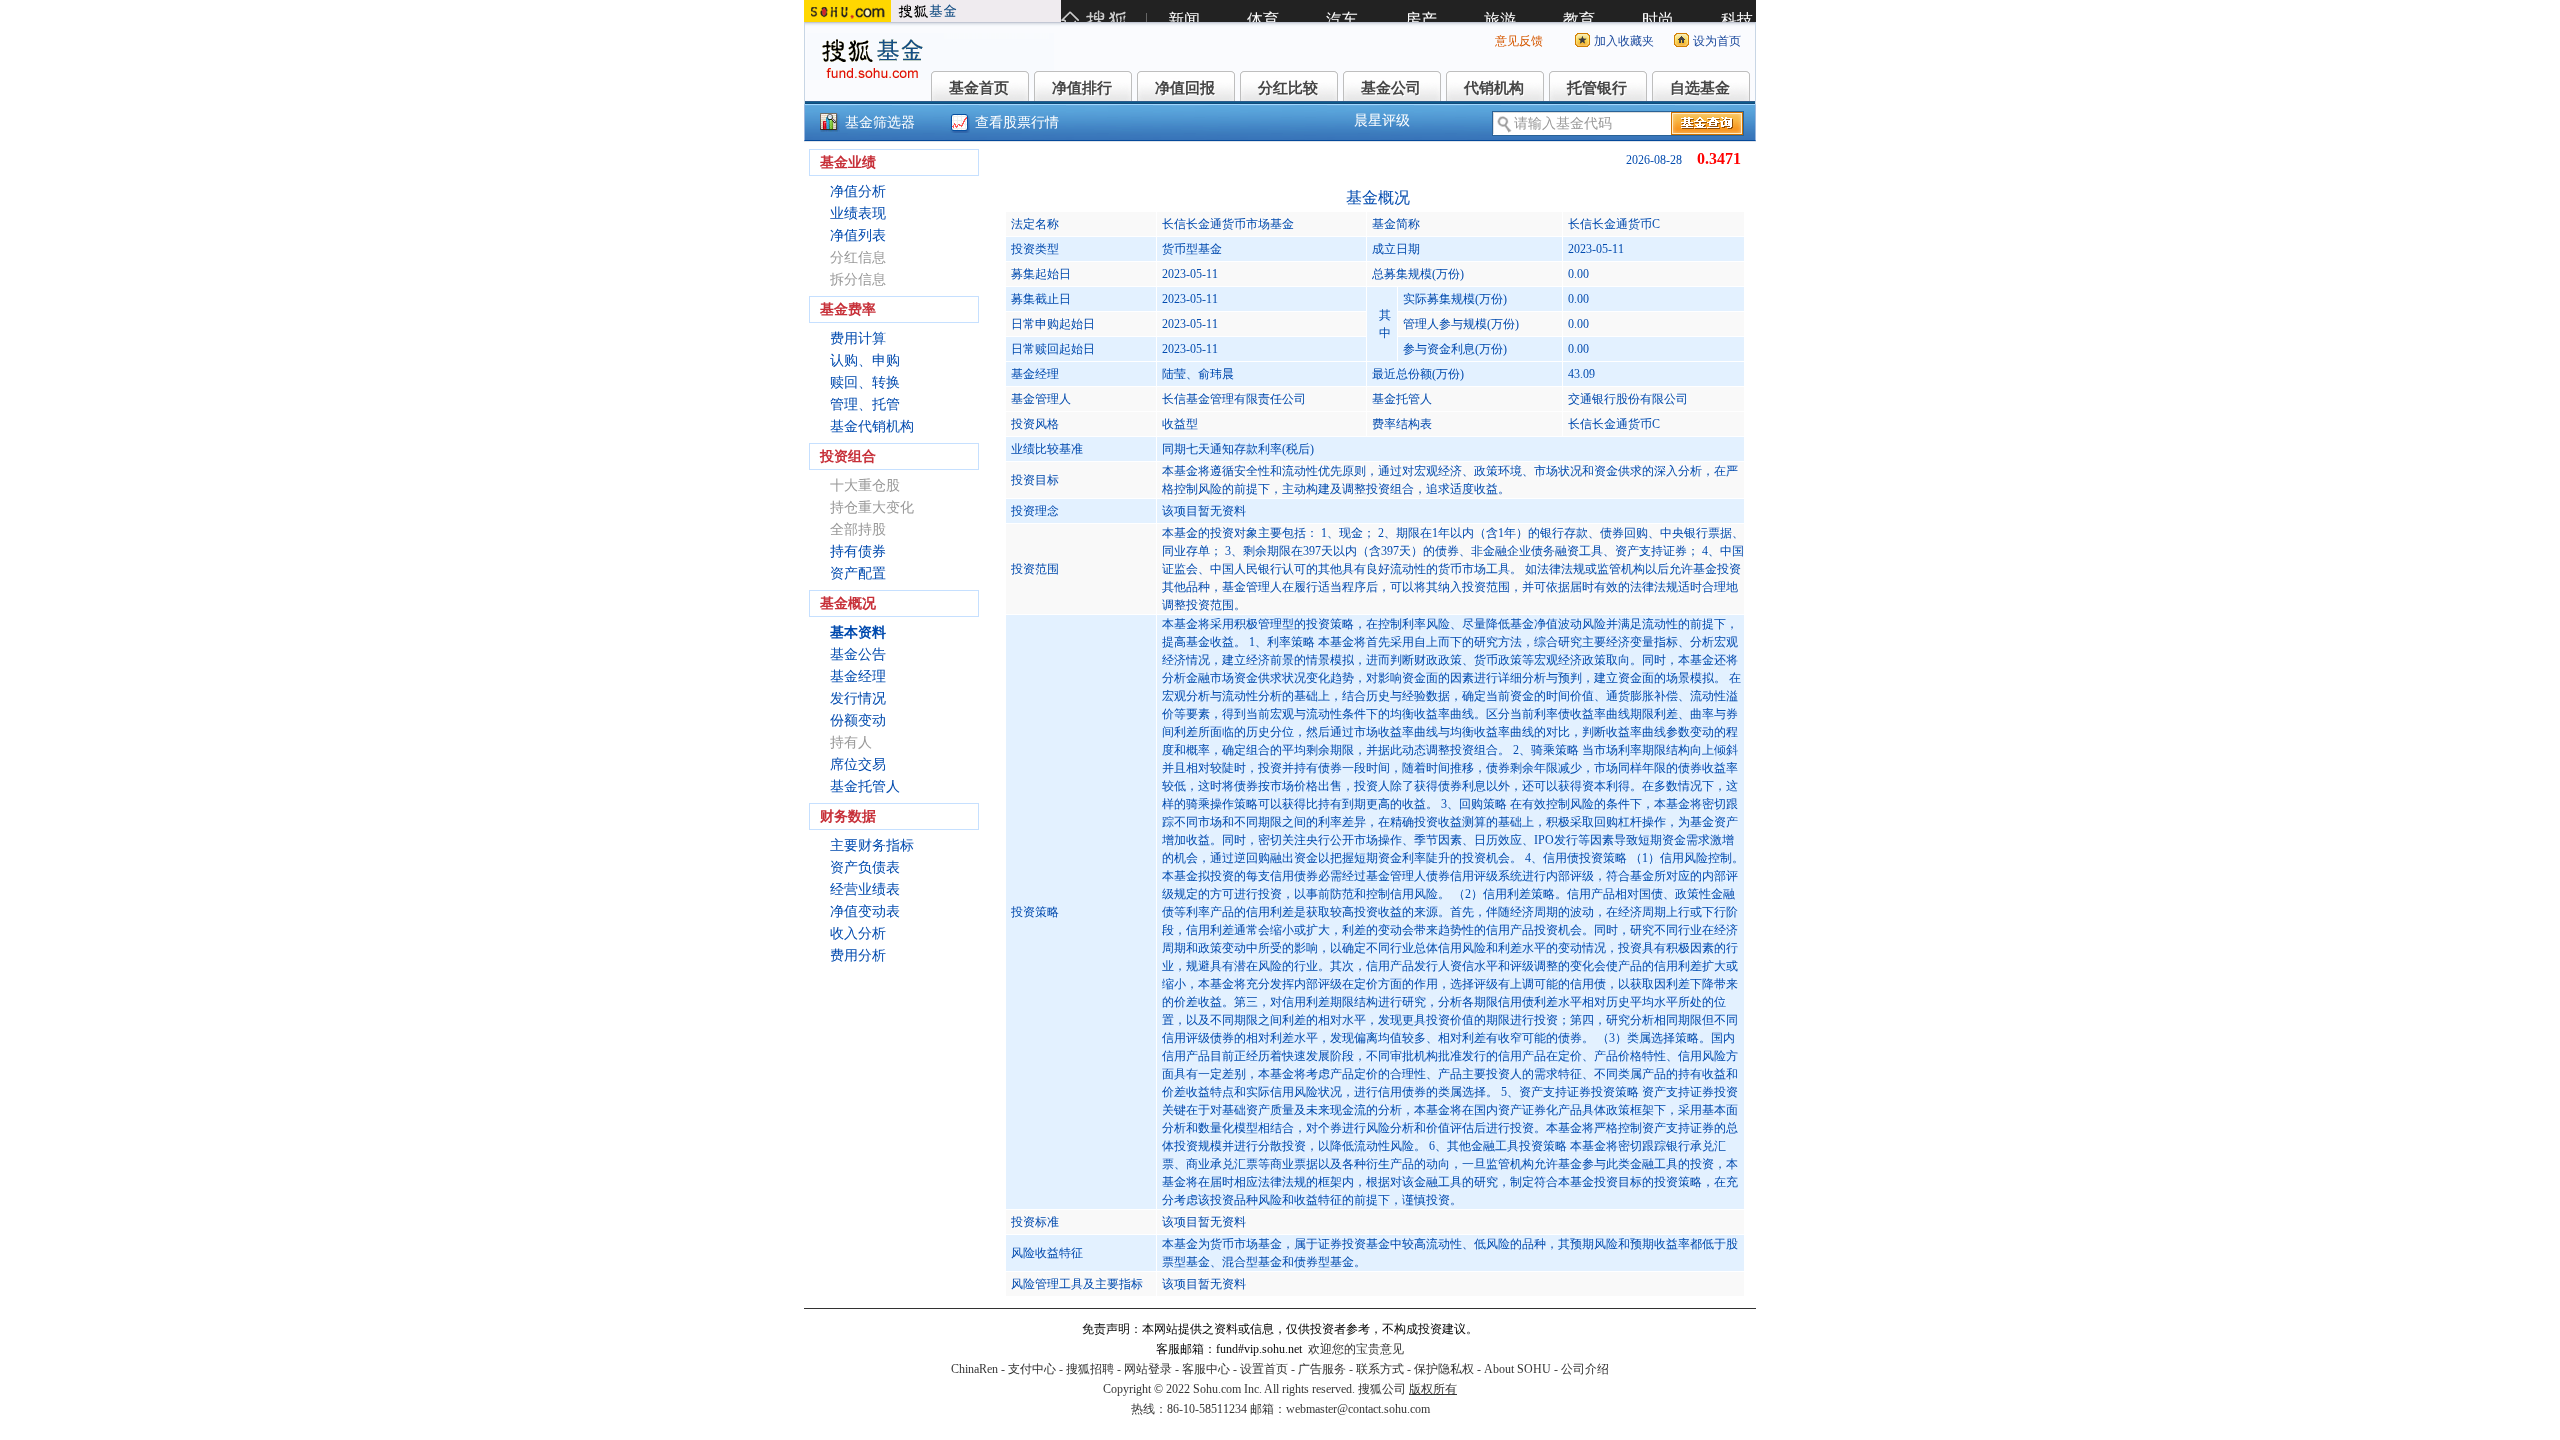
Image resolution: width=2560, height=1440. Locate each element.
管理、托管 (865, 404)
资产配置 (858, 573)
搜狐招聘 (1090, 1369)
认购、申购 (865, 360)
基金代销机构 (872, 426)
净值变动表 (865, 911)
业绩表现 (858, 213)
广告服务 (1322, 1369)
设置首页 (1264, 1369)
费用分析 (858, 955)
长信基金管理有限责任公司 (1234, 399)
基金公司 (1391, 88)
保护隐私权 (1444, 1369)
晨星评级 (1382, 120)
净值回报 (1185, 88)
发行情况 (858, 698)
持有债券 (858, 551)
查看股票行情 (1017, 122)
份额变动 (858, 720)
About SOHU (1517, 1369)
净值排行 (1082, 88)
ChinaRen (974, 1369)
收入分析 (858, 933)
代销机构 (1494, 88)
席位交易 (858, 764)
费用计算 (858, 338)
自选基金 (1700, 88)
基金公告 (858, 654)
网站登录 (1148, 1369)
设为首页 (1717, 41)
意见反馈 (1519, 41)
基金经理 (858, 676)
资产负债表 (865, 867)
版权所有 (1433, 1389)
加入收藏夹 (1624, 41)
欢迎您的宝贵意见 (1356, 1349)
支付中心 (1032, 1369)
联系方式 (1380, 1369)
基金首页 (979, 88)
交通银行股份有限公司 (1628, 399)
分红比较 (1288, 88)
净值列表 (858, 235)
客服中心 (1206, 1369)
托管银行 (1597, 88)
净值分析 (858, 191)
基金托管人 (865, 786)
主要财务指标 (872, 845)
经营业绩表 (865, 889)
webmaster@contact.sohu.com (1358, 1409)
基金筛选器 (880, 122)
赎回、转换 (865, 382)
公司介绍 (1585, 1369)
